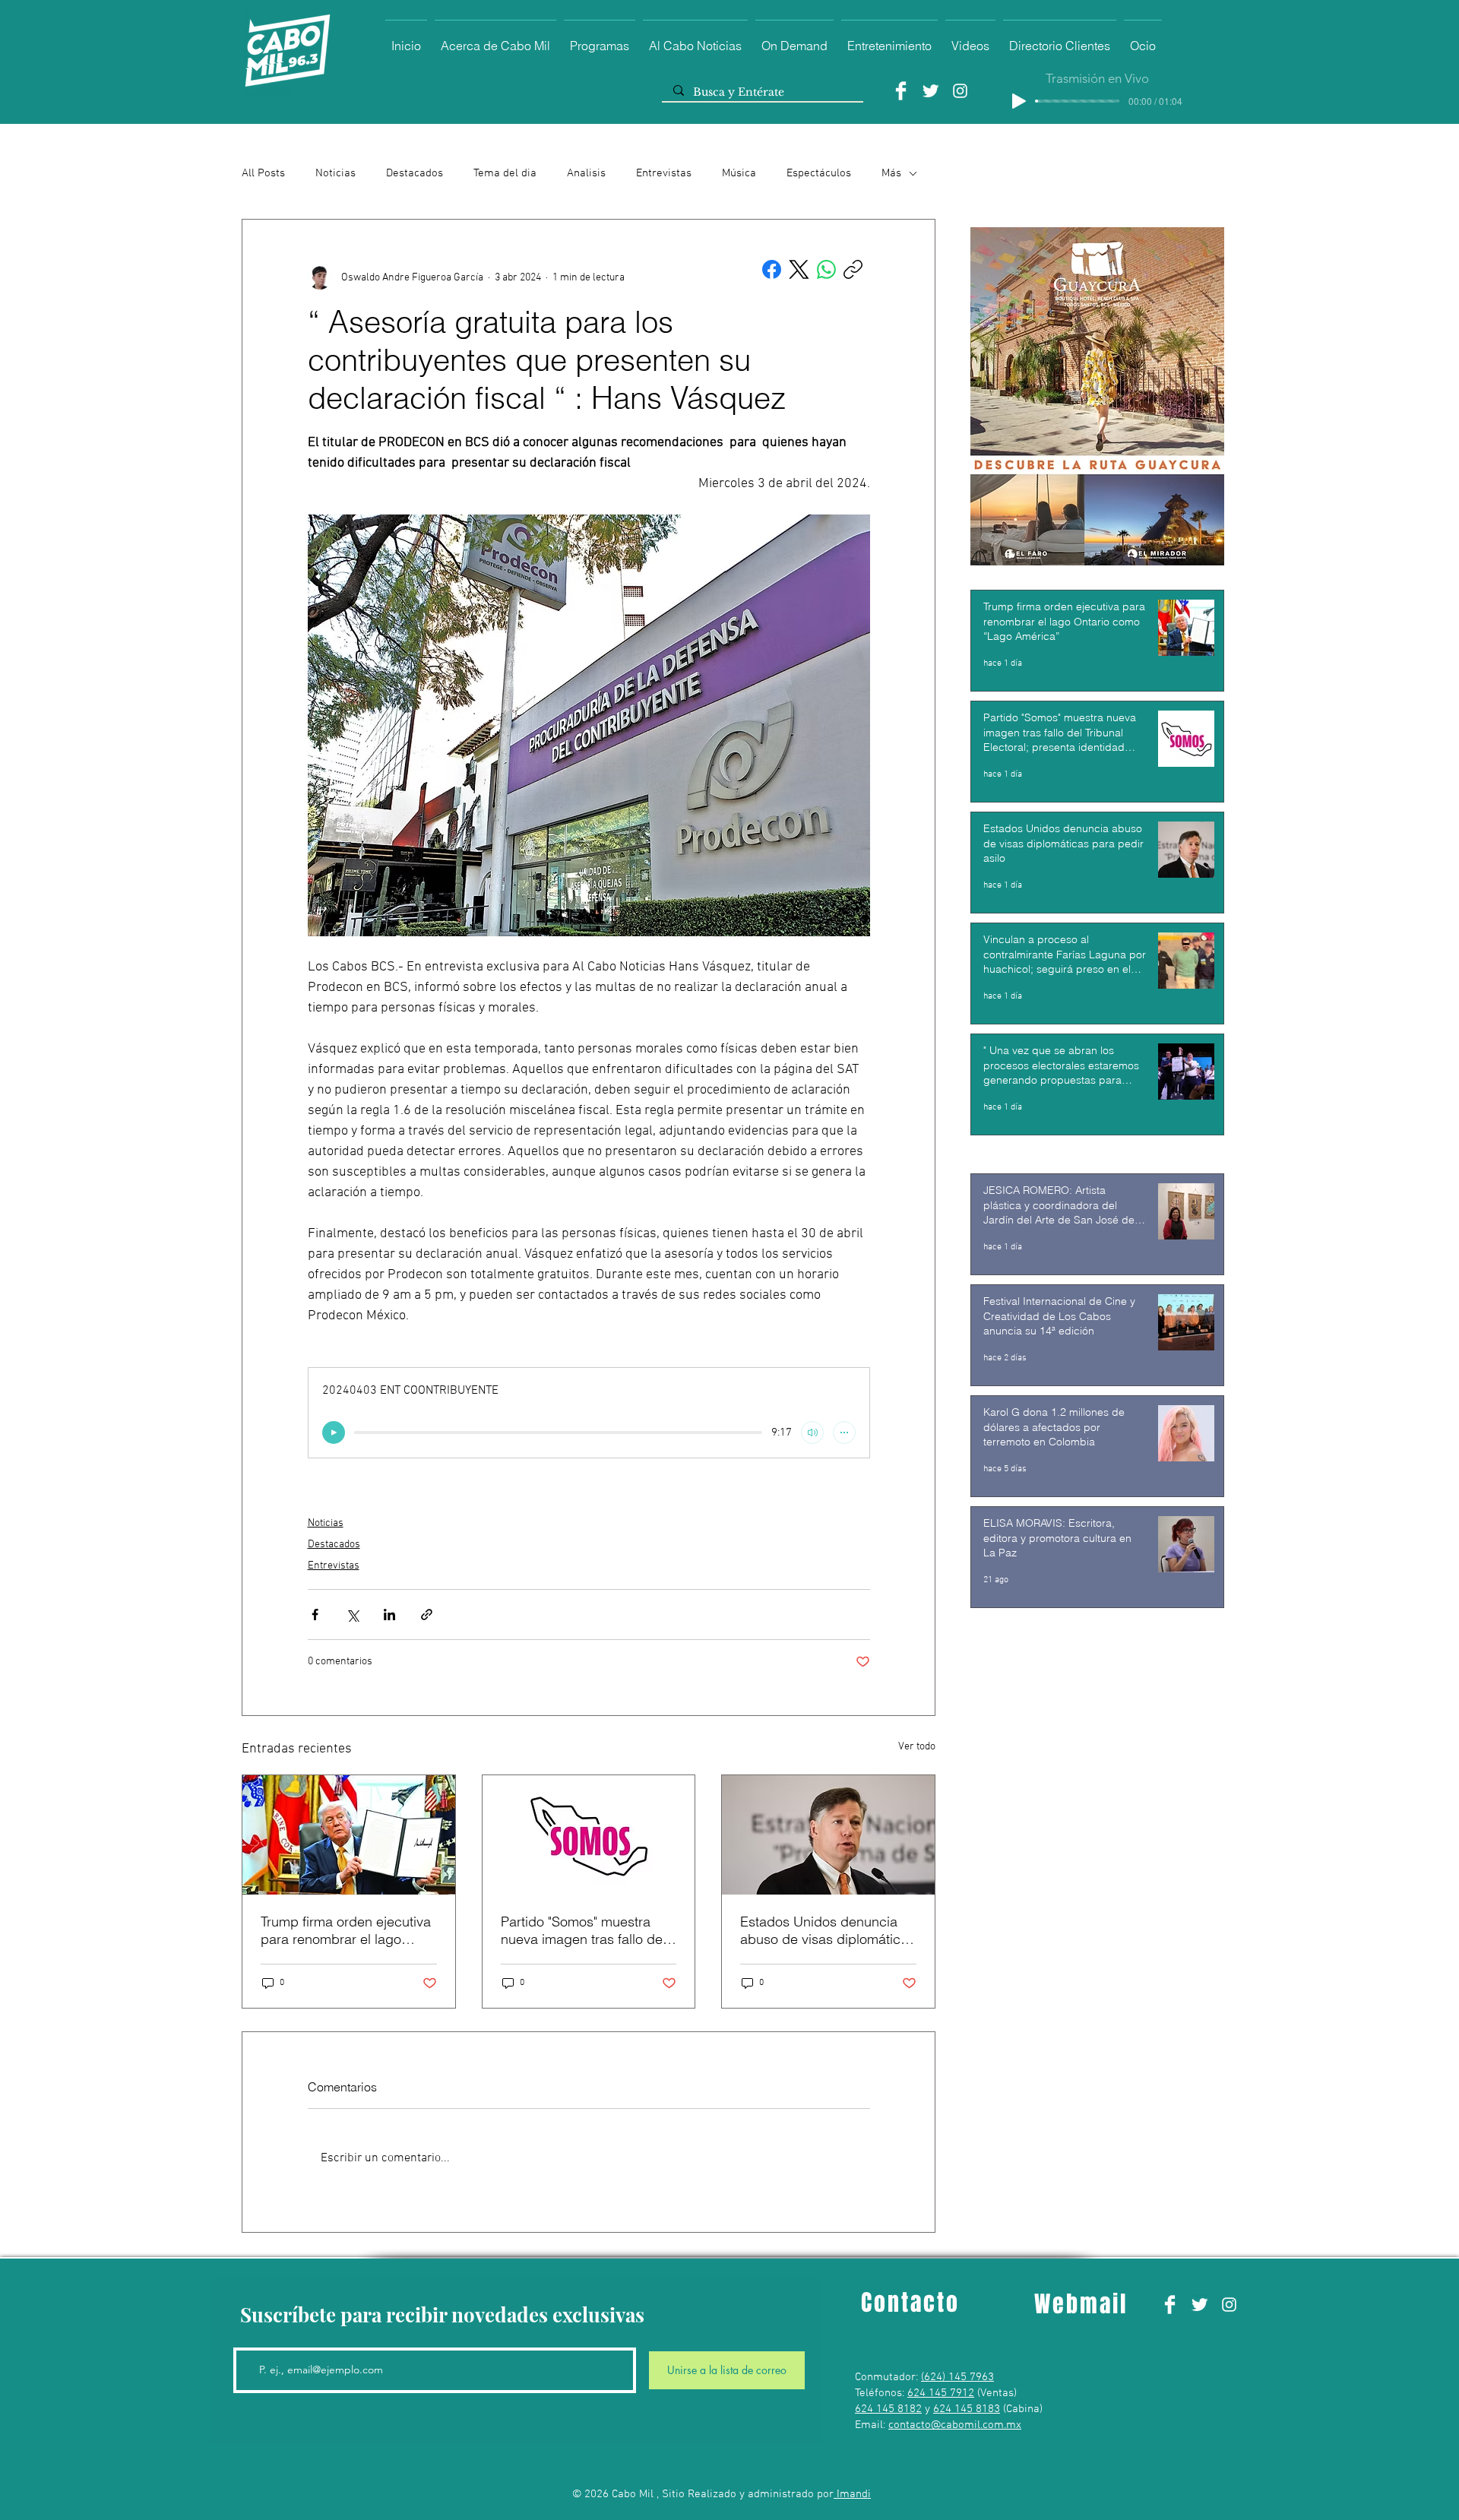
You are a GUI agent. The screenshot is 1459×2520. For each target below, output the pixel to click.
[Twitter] (930, 91)
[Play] (1019, 101)
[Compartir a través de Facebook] (315, 1615)
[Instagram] (960, 91)
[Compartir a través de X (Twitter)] (352, 1615)
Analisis (586, 173)
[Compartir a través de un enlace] (427, 1615)
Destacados (415, 173)
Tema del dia (505, 173)
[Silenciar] (812, 1433)
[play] (334, 1433)
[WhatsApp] (826, 269)
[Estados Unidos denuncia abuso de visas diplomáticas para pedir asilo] (828, 1835)
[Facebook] (901, 91)
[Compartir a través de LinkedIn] (389, 1615)
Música (739, 173)
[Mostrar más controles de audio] (844, 1433)
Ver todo (917, 1747)
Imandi (852, 2494)
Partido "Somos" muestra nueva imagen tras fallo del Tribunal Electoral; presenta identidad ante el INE (584, 1930)
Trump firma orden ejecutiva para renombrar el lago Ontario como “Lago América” (346, 1930)
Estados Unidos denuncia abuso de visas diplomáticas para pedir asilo (828, 1930)
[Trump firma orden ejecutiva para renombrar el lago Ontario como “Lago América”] (349, 1835)
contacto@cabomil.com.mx (955, 2425)
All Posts (263, 173)
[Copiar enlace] (853, 269)
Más (891, 173)
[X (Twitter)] (799, 269)
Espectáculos (819, 173)
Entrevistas (664, 173)
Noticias (335, 173)
